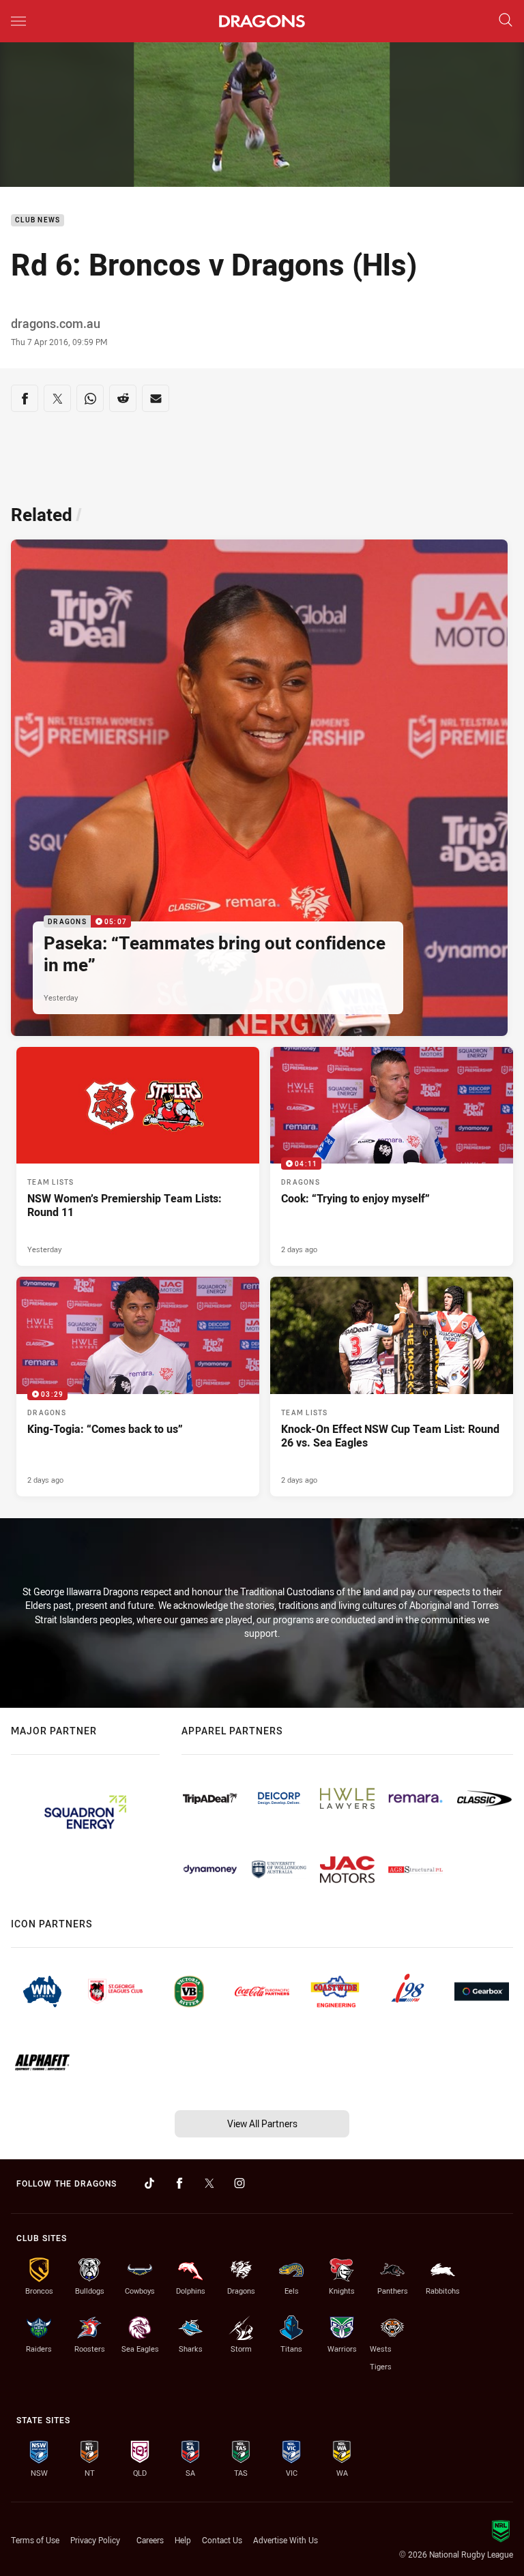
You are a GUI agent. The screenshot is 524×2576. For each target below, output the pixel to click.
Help (183, 2540)
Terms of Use (35, 2540)
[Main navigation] (18, 21)
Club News (38, 221)
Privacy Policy (95, 2540)
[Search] (506, 21)
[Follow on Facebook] (179, 2183)
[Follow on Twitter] (209, 2183)
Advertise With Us (286, 2540)
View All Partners (262, 2123)
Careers (150, 2540)
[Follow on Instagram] (239, 2183)
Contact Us (222, 2540)
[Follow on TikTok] (149, 2183)
